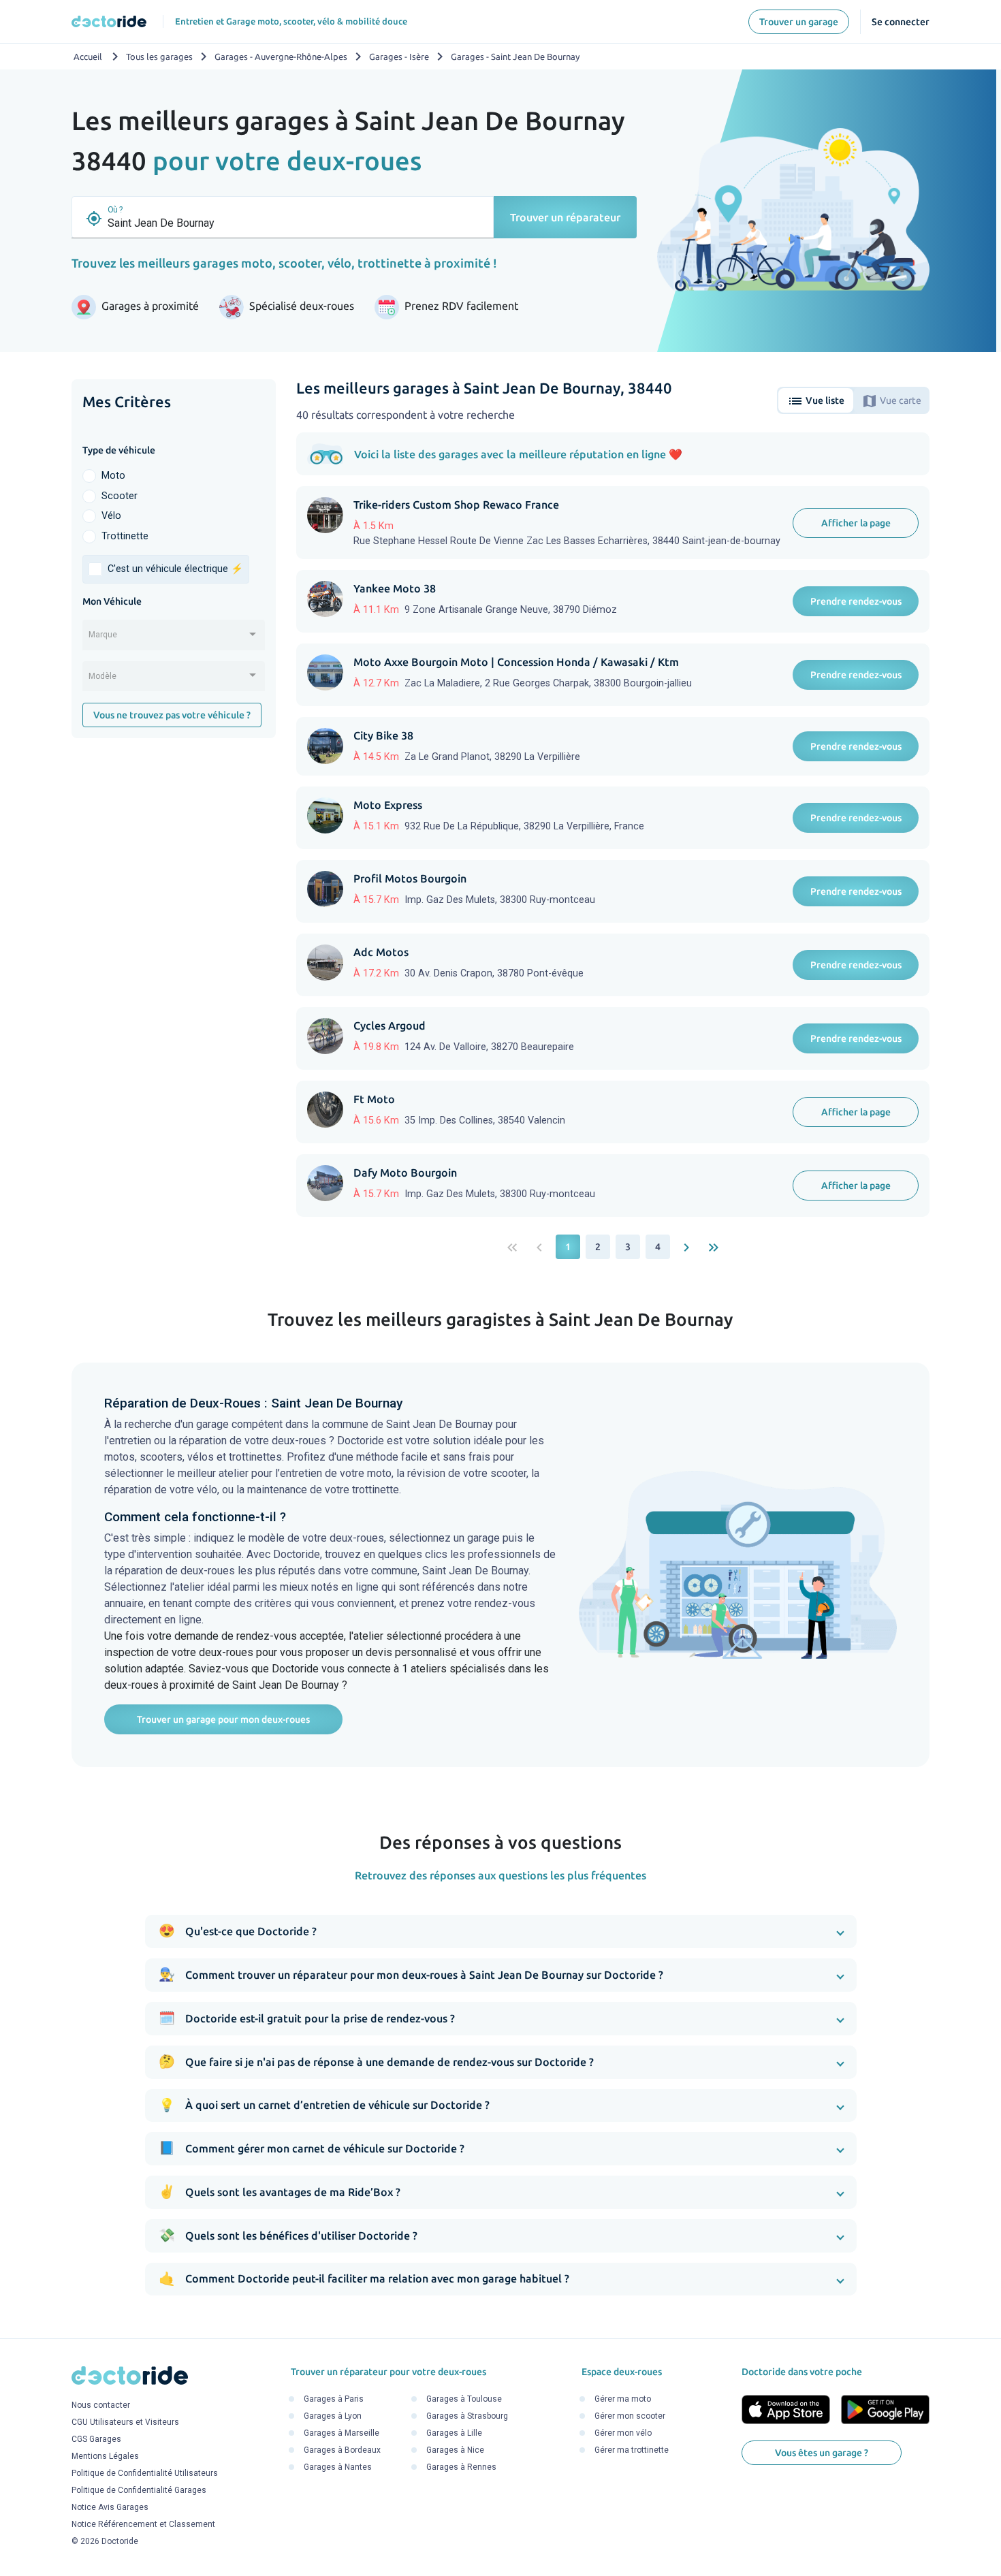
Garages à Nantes (338, 2467)
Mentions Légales (105, 2457)
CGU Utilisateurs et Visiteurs (125, 2423)
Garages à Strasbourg (467, 2416)
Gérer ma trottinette (632, 2450)
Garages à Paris (334, 2399)
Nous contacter (101, 2406)
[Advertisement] (174, 959)
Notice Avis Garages (110, 2508)
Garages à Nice (455, 2450)
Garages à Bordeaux (342, 2450)
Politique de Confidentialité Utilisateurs (145, 2474)
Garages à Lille (454, 2433)
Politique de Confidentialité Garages (139, 2491)
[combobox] (174, 639)
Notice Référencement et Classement (143, 2525)
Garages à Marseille (341, 2433)
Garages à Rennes (461, 2467)
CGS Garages (96, 2440)
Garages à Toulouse (464, 2399)
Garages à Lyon (333, 2416)
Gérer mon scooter (630, 2416)
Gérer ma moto (623, 2399)
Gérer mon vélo (623, 2433)
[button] (501, 1931)
